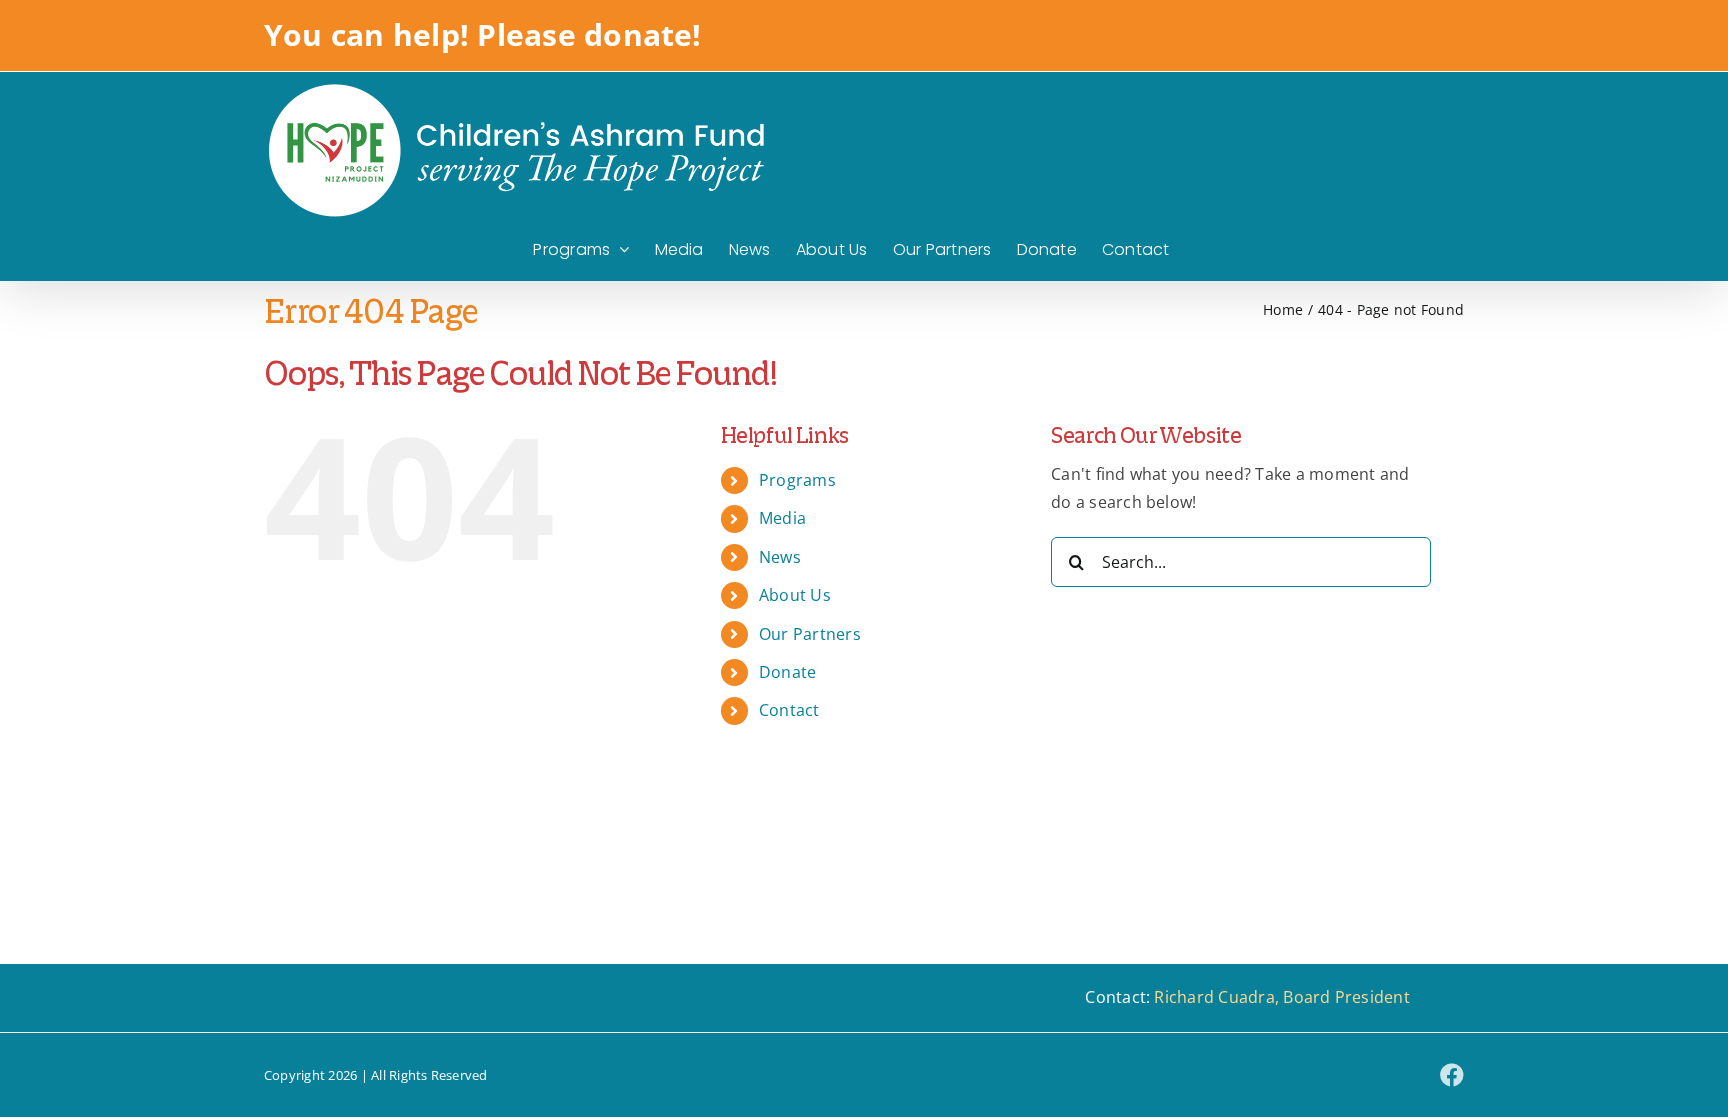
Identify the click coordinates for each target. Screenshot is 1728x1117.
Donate (787, 672)
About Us (795, 595)
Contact (789, 710)
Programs (797, 480)
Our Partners (810, 634)
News (780, 557)
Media (782, 518)
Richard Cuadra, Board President (1281, 997)
